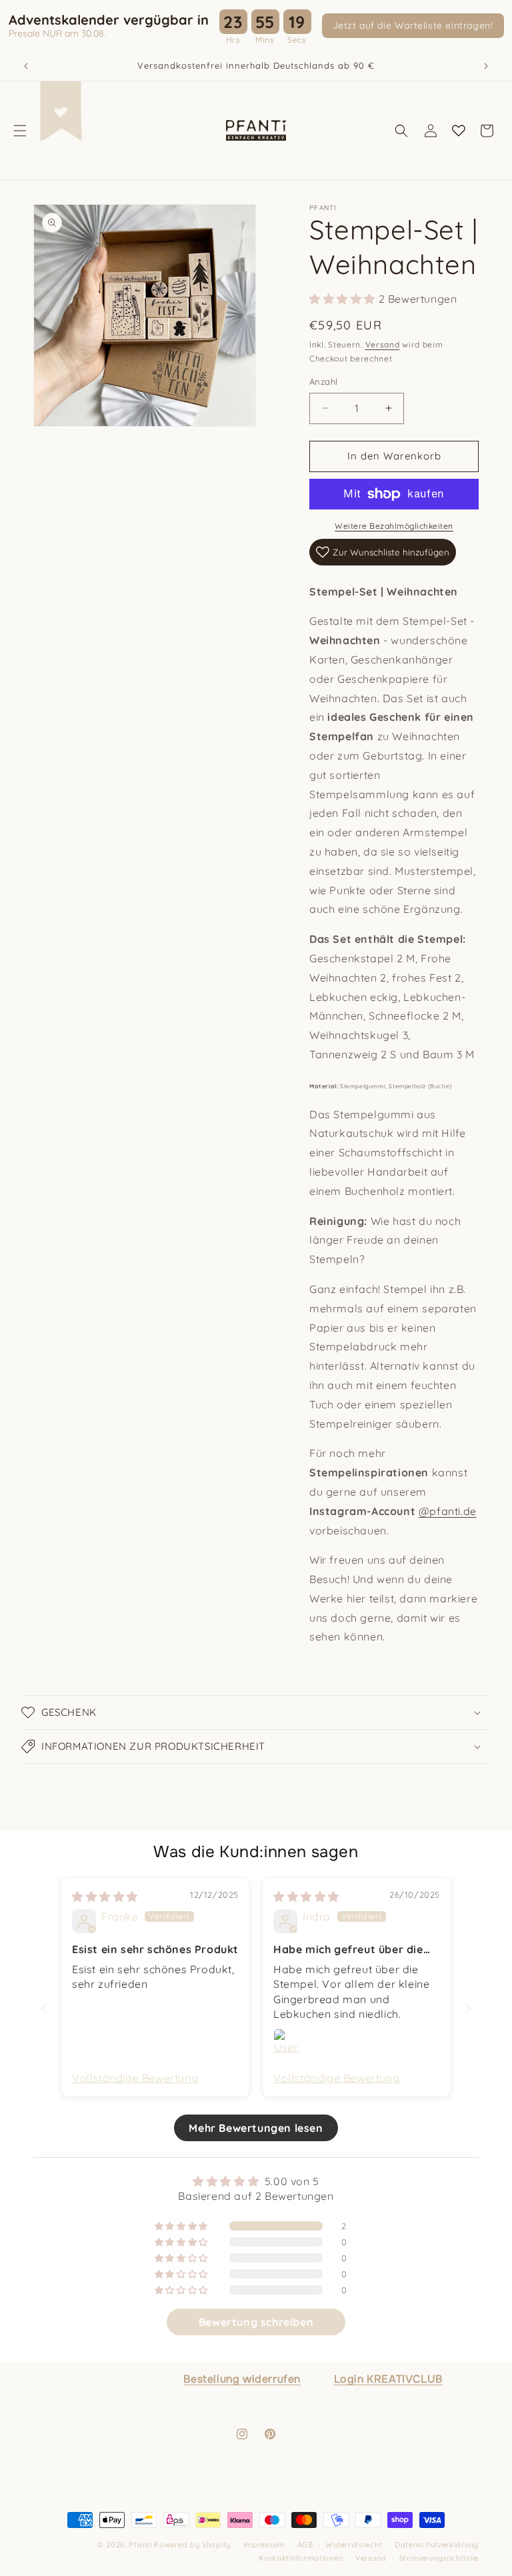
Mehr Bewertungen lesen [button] (256, 2128)
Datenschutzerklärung (437, 2545)
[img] (105, 1896)
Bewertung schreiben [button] (256, 2322)
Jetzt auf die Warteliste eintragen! (413, 25)
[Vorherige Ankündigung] (26, 66)
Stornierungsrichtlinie (439, 2558)
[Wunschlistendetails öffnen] (459, 131)
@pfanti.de (448, 1511)
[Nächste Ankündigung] (486, 66)
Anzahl (323, 381)
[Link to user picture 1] (289, 2045)
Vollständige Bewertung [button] (135, 2078)
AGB (305, 2545)
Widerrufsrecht (354, 2545)
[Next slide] (468, 2008)
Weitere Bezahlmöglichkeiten (394, 526)
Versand (383, 344)
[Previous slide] (44, 2008)
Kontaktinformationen (301, 2558)
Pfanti (140, 2545)
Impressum (264, 2545)
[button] (20, 131)
